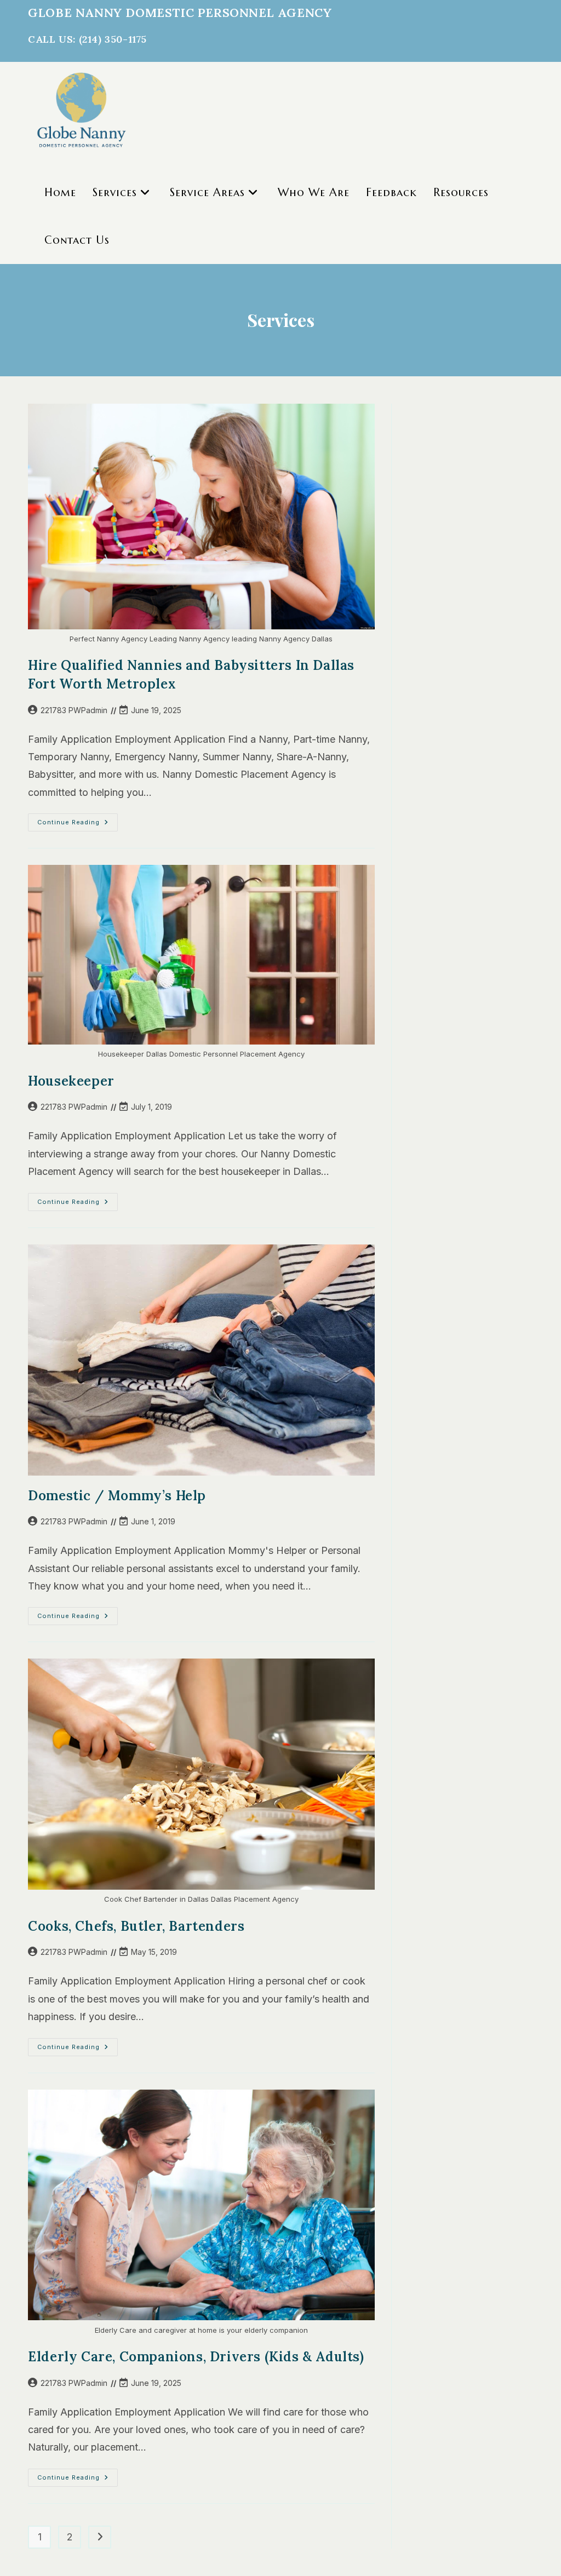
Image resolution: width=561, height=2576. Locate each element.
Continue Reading (78, 825)
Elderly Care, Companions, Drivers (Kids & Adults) (196, 2357)
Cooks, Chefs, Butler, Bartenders (136, 1926)
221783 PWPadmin (74, 710)
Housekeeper (71, 1081)
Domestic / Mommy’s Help (117, 1496)
